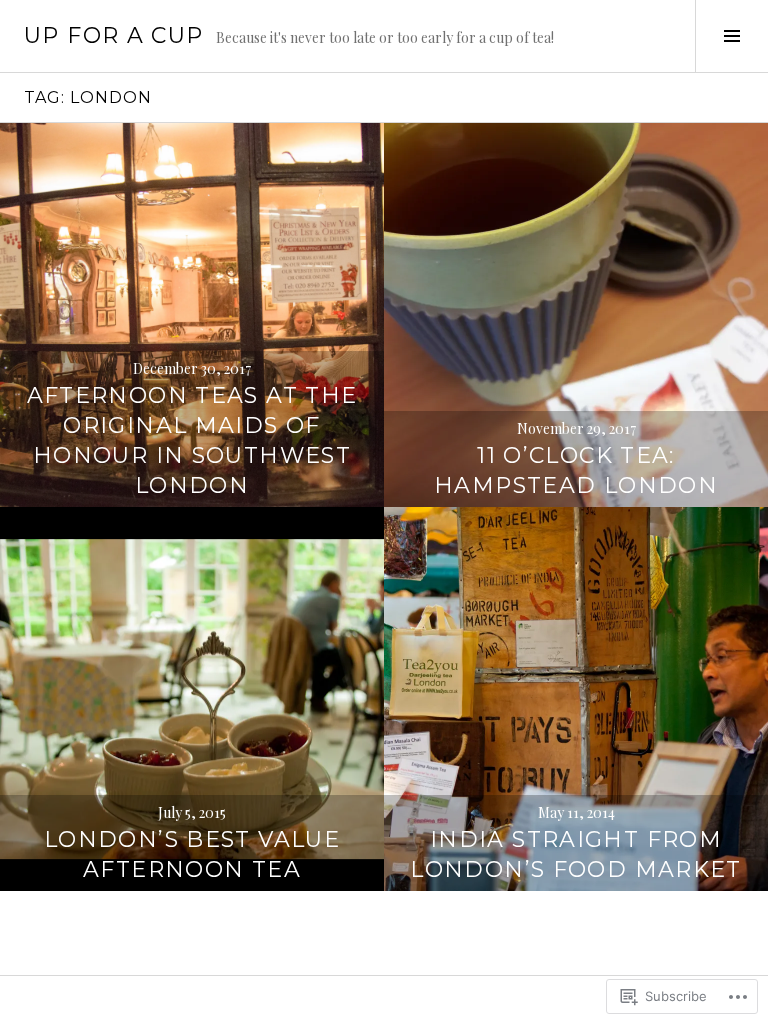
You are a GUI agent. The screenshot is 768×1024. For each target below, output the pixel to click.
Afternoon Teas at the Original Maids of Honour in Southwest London (192, 440)
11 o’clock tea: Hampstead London (576, 470)
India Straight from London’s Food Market (576, 854)
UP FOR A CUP (114, 35)
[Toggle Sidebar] (731, 36)
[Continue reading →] (192, 315)
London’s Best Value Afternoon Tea (192, 854)
